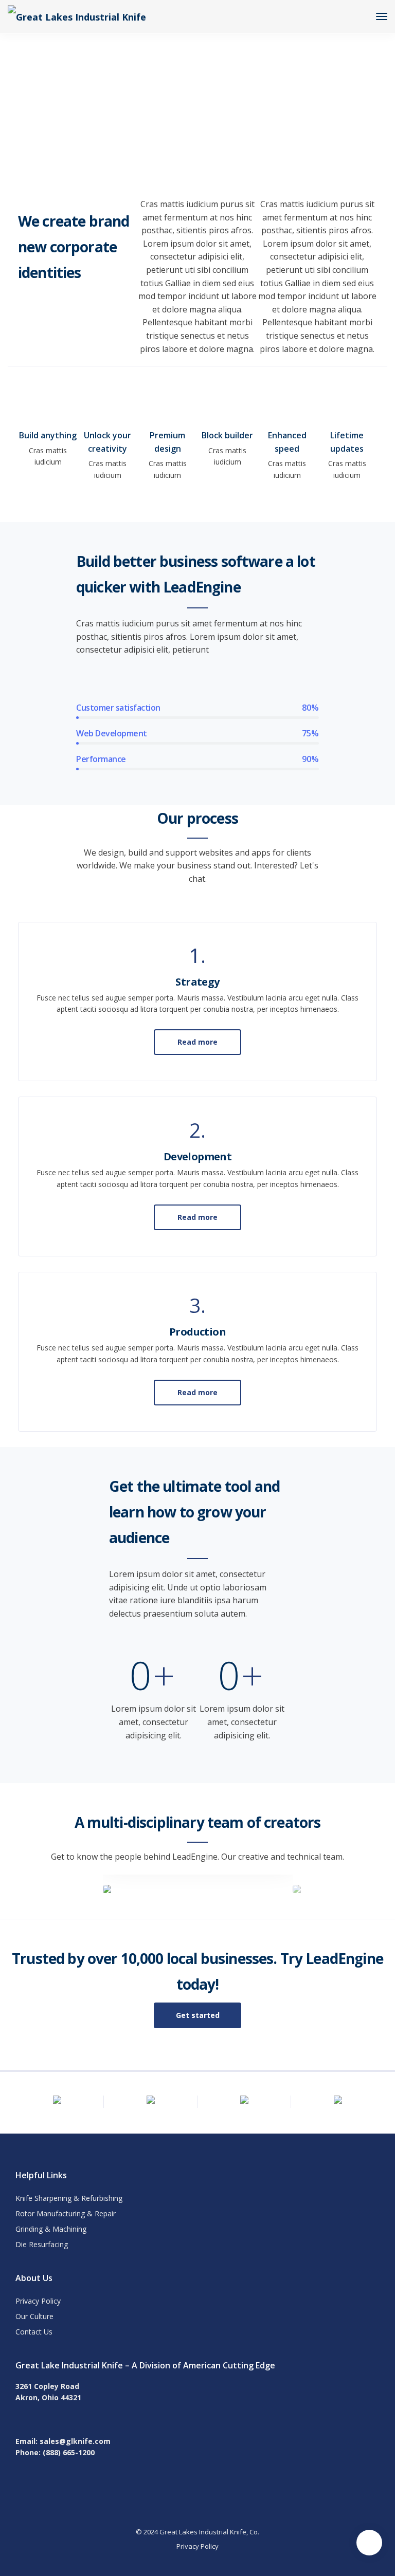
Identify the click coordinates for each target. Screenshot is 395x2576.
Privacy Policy (38, 2301)
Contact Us (34, 2332)
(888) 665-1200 (69, 2452)
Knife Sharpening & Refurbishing (69, 2198)
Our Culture (34, 2316)
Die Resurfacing (42, 2244)
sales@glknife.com (75, 2441)
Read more (197, 1042)
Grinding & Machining (51, 2229)
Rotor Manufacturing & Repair (66, 2213)
